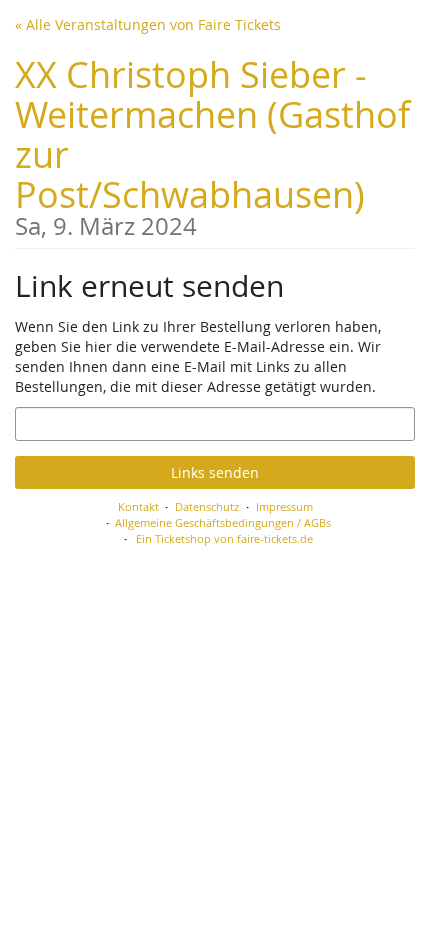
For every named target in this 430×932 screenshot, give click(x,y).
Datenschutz (207, 506)
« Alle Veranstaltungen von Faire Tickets (148, 24)
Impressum (284, 506)
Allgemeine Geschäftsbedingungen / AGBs (223, 522)
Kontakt (138, 506)
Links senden (215, 472)
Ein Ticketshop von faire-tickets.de (224, 538)
